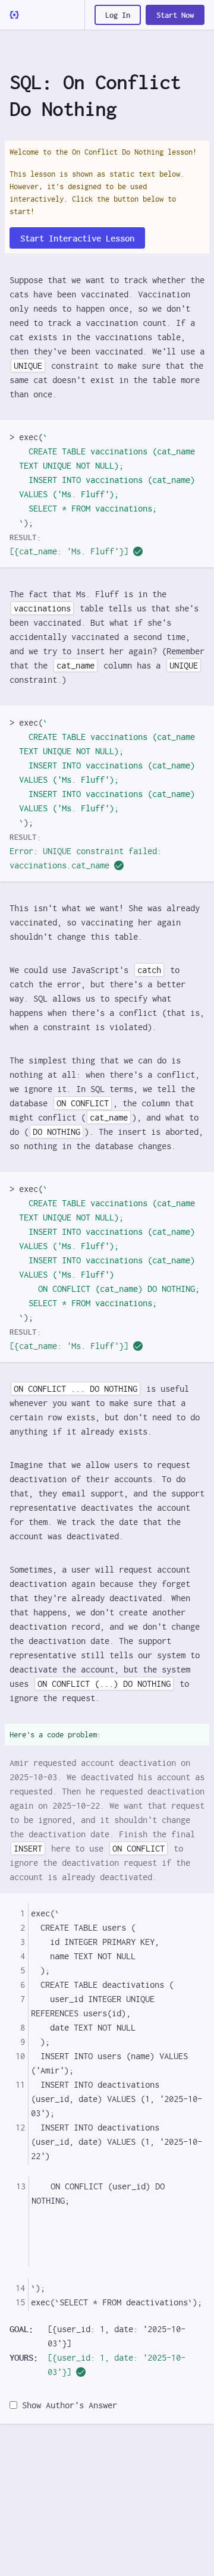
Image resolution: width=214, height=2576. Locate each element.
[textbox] (116, 2034)
